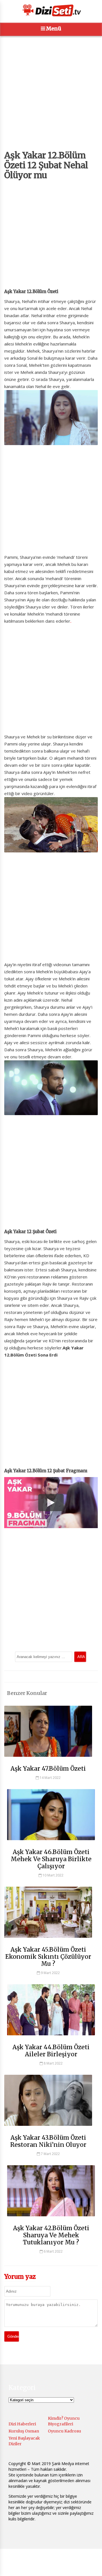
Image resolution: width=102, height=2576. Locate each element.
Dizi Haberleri (22, 2424)
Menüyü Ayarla (25, 2566)
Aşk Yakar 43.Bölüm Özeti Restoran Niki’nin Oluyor (48, 2141)
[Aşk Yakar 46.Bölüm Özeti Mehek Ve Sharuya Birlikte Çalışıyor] (51, 1843)
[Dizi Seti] (51, 10)
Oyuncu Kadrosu (64, 2431)
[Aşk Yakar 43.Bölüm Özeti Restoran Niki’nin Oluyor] (48, 2128)
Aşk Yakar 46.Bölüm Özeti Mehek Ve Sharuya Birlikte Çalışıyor (51, 1859)
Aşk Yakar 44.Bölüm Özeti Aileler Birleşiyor (51, 2051)
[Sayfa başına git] (92, 2569)
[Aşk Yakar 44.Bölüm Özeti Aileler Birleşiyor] (51, 2038)
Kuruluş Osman (24, 2431)
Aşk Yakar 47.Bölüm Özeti (48, 1769)
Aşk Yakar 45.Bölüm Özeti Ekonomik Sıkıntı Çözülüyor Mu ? (48, 1957)
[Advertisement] (51, 99)
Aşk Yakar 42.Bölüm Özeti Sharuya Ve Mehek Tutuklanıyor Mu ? (51, 2235)
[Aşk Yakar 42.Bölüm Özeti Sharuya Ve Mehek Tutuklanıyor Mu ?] (51, 2219)
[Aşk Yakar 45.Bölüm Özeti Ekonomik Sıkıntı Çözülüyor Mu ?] (48, 1940)
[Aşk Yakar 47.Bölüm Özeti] (48, 1759)
